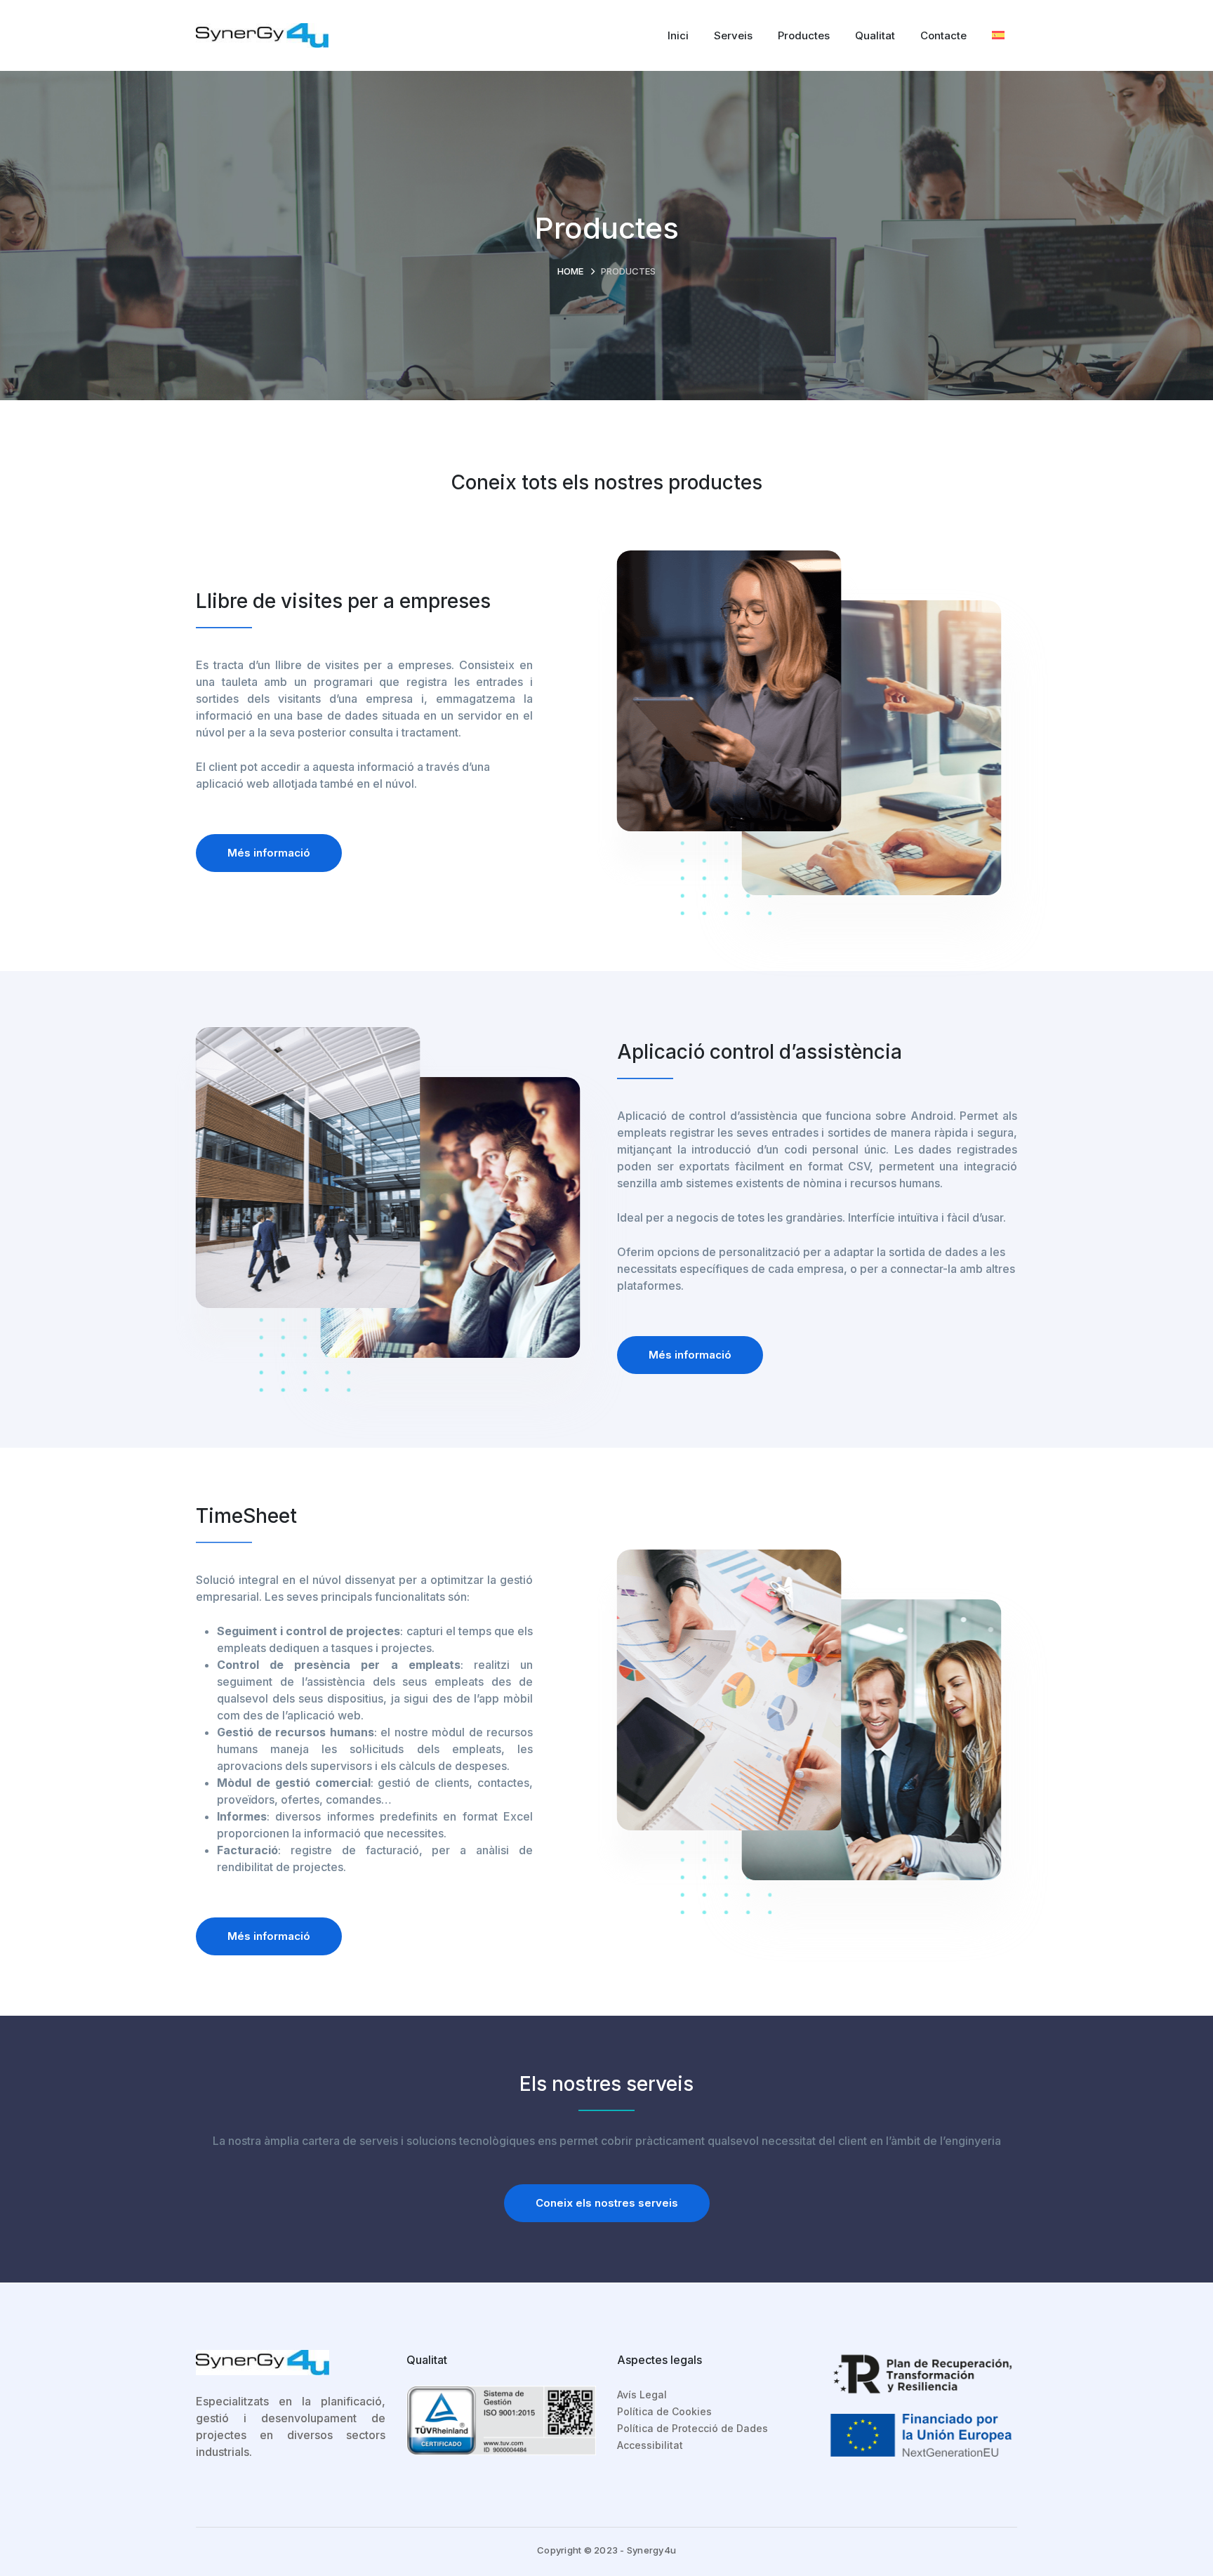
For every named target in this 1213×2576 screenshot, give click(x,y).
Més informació (269, 853)
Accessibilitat (650, 2445)
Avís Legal (642, 2395)
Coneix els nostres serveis (607, 2203)
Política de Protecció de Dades (692, 2428)
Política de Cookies (664, 2411)
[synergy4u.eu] (262, 34)
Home (570, 271)
